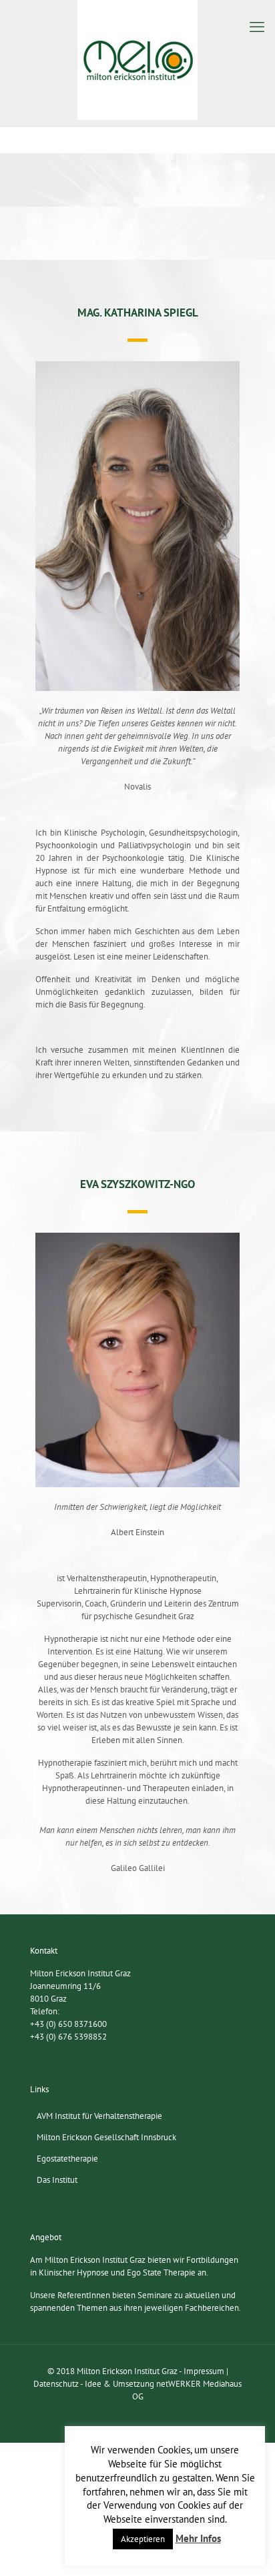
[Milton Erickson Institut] (137, 60)
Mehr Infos (198, 2538)
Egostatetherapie (67, 2159)
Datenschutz (56, 2384)
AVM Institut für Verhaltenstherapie (99, 2116)
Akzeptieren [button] (143, 2539)
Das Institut (57, 2180)
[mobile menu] (257, 27)
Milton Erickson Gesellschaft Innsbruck (106, 2137)
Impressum (204, 2371)
